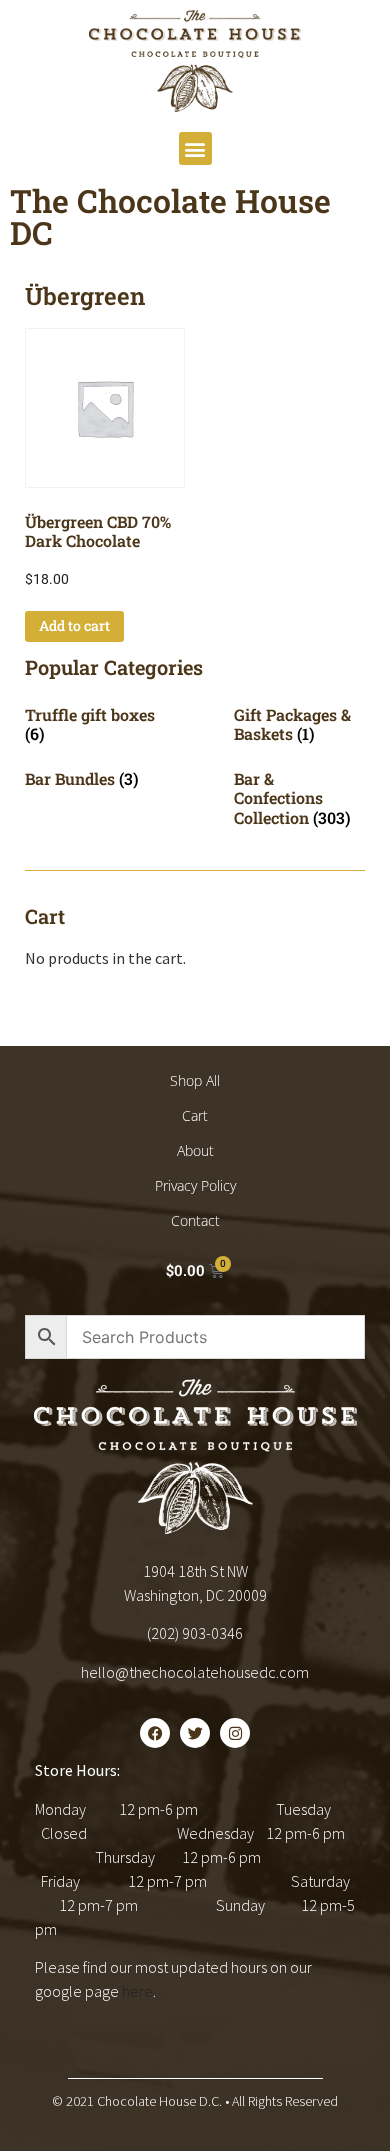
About (195, 1150)
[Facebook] (155, 1733)
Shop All (195, 1080)
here (137, 1991)
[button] (195, 148)
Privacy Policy (195, 1185)
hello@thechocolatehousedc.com (195, 1672)
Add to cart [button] (74, 625)
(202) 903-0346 (195, 1633)
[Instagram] (235, 1733)
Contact (195, 1220)
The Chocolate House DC (170, 216)
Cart (195, 1115)
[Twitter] (195, 1733)
